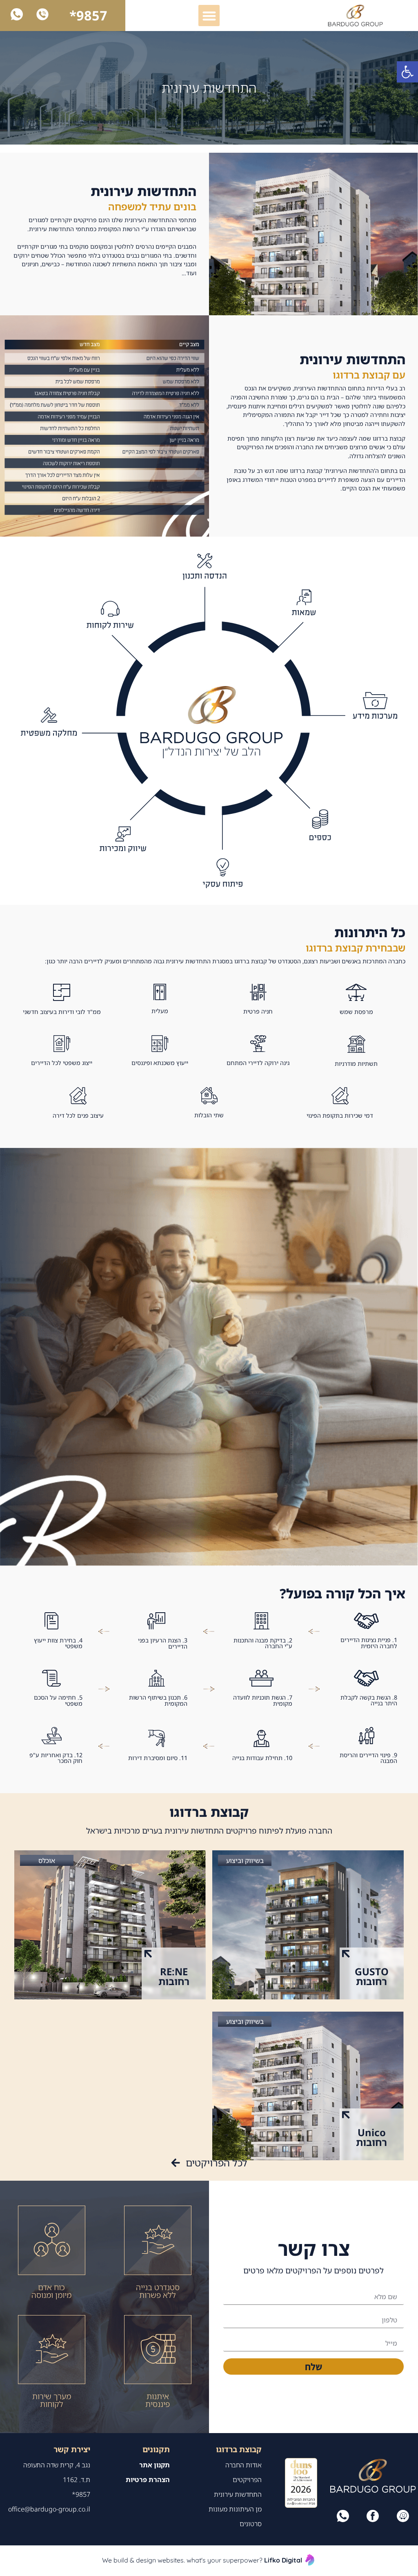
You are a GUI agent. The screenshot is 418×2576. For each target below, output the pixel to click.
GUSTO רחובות (372, 1976)
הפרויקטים (247, 2480)
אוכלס (47, 1861)
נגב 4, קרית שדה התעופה (57, 2465)
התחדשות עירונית (238, 2494)
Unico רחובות (371, 2137)
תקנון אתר (155, 2465)
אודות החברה (243, 2465)
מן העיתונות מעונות (235, 2509)
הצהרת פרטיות (148, 2480)
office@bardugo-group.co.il (49, 2509)
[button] (407, 72)
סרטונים (251, 2524)
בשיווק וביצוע (245, 1861)
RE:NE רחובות (174, 1976)
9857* (88, 15)
